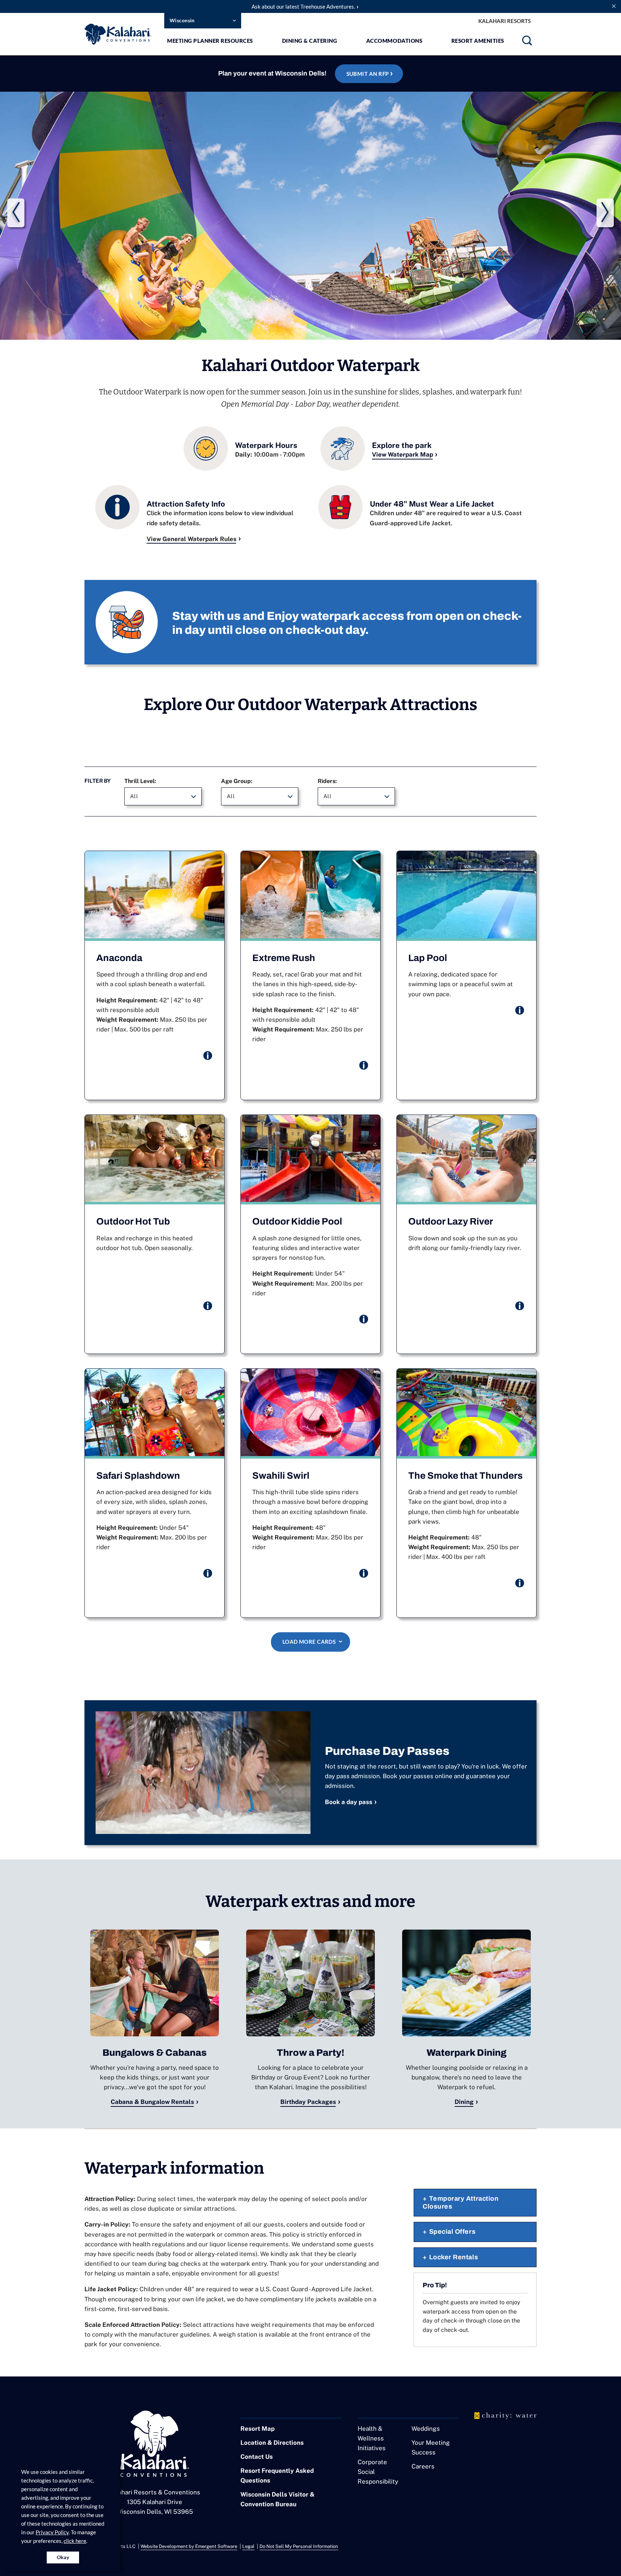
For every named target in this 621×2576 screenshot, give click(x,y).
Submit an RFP (368, 74)
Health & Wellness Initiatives (372, 2438)
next (605, 213)
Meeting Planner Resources (210, 41)
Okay (63, 2557)
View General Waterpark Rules (192, 539)
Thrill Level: (140, 781)
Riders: (327, 781)
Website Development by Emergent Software (189, 2546)
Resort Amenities (478, 41)
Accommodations (394, 41)
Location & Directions (272, 2443)
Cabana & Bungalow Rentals (152, 2102)
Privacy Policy (52, 2532)
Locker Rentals (454, 2257)
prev (16, 213)
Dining (464, 2102)
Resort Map (257, 2429)
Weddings (426, 2429)
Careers (423, 2466)
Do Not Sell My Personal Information (299, 2546)
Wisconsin (182, 20)
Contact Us (257, 2457)
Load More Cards (309, 1642)
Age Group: (237, 781)
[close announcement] (614, 6)
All (134, 796)
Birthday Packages (308, 2102)
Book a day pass (349, 1802)
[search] (527, 43)
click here (75, 2541)
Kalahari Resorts (505, 21)
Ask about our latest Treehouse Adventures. (303, 6)
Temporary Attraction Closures (461, 2202)
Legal (248, 2546)
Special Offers (452, 2232)
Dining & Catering (310, 41)
